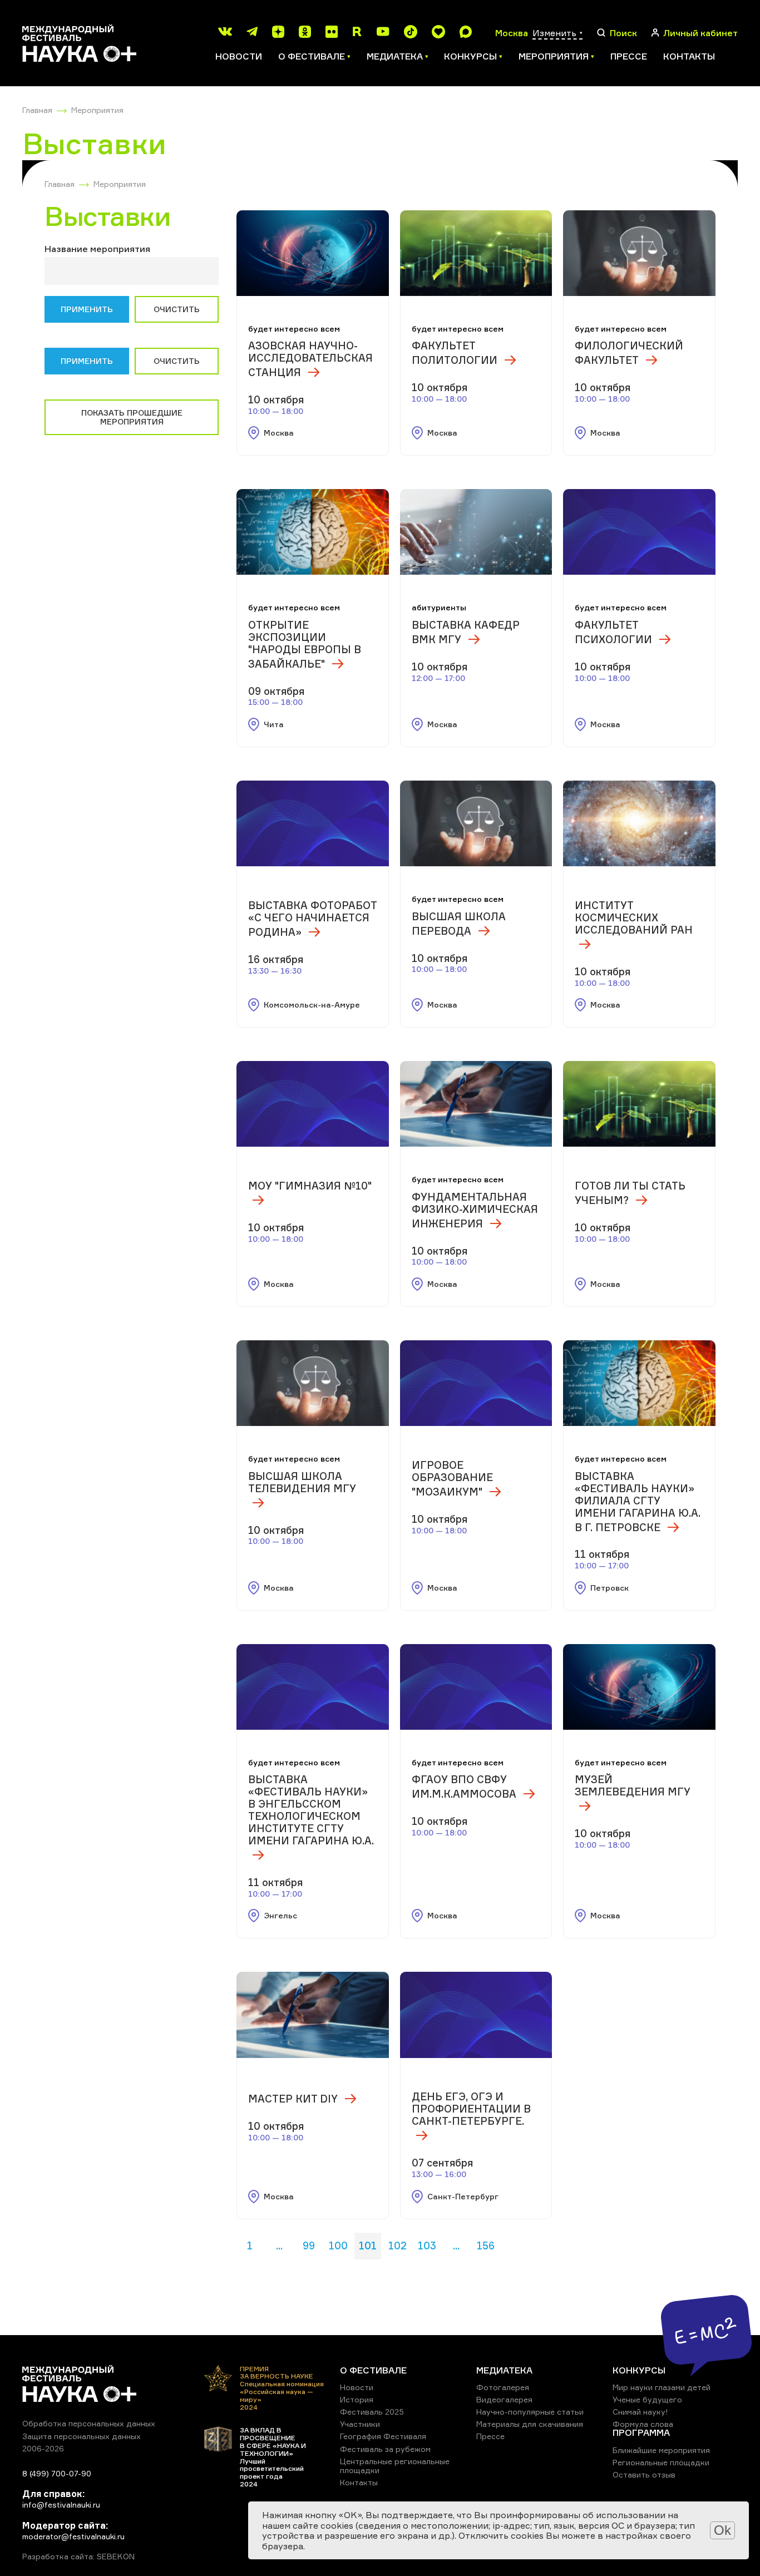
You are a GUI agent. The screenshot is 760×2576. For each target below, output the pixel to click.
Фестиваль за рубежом (385, 2449)
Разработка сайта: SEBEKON (78, 2557)
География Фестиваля (383, 2436)
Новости (239, 56)
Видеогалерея (504, 2399)
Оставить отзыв (644, 2474)
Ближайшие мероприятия (661, 2450)
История (357, 2399)
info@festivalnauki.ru (61, 2505)
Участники (360, 2424)
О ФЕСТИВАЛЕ (373, 2370)
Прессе (629, 56)
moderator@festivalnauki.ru (73, 2536)
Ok (722, 2530)
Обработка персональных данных (89, 2423)
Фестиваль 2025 (372, 2412)
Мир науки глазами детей (662, 2387)
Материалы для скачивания (530, 2424)
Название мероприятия (97, 249)
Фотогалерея (503, 2387)
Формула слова (643, 2424)
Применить (87, 309)
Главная (37, 110)
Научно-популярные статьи (530, 2412)
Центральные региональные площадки (395, 2466)
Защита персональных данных (82, 2436)
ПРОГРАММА (641, 2432)
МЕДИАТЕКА (504, 2370)
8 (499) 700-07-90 (57, 2473)
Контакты (689, 56)
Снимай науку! (640, 2412)
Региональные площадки (661, 2462)
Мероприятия (97, 110)
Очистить (177, 309)
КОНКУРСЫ (639, 2370)
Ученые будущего (647, 2399)
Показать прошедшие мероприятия (132, 417)
